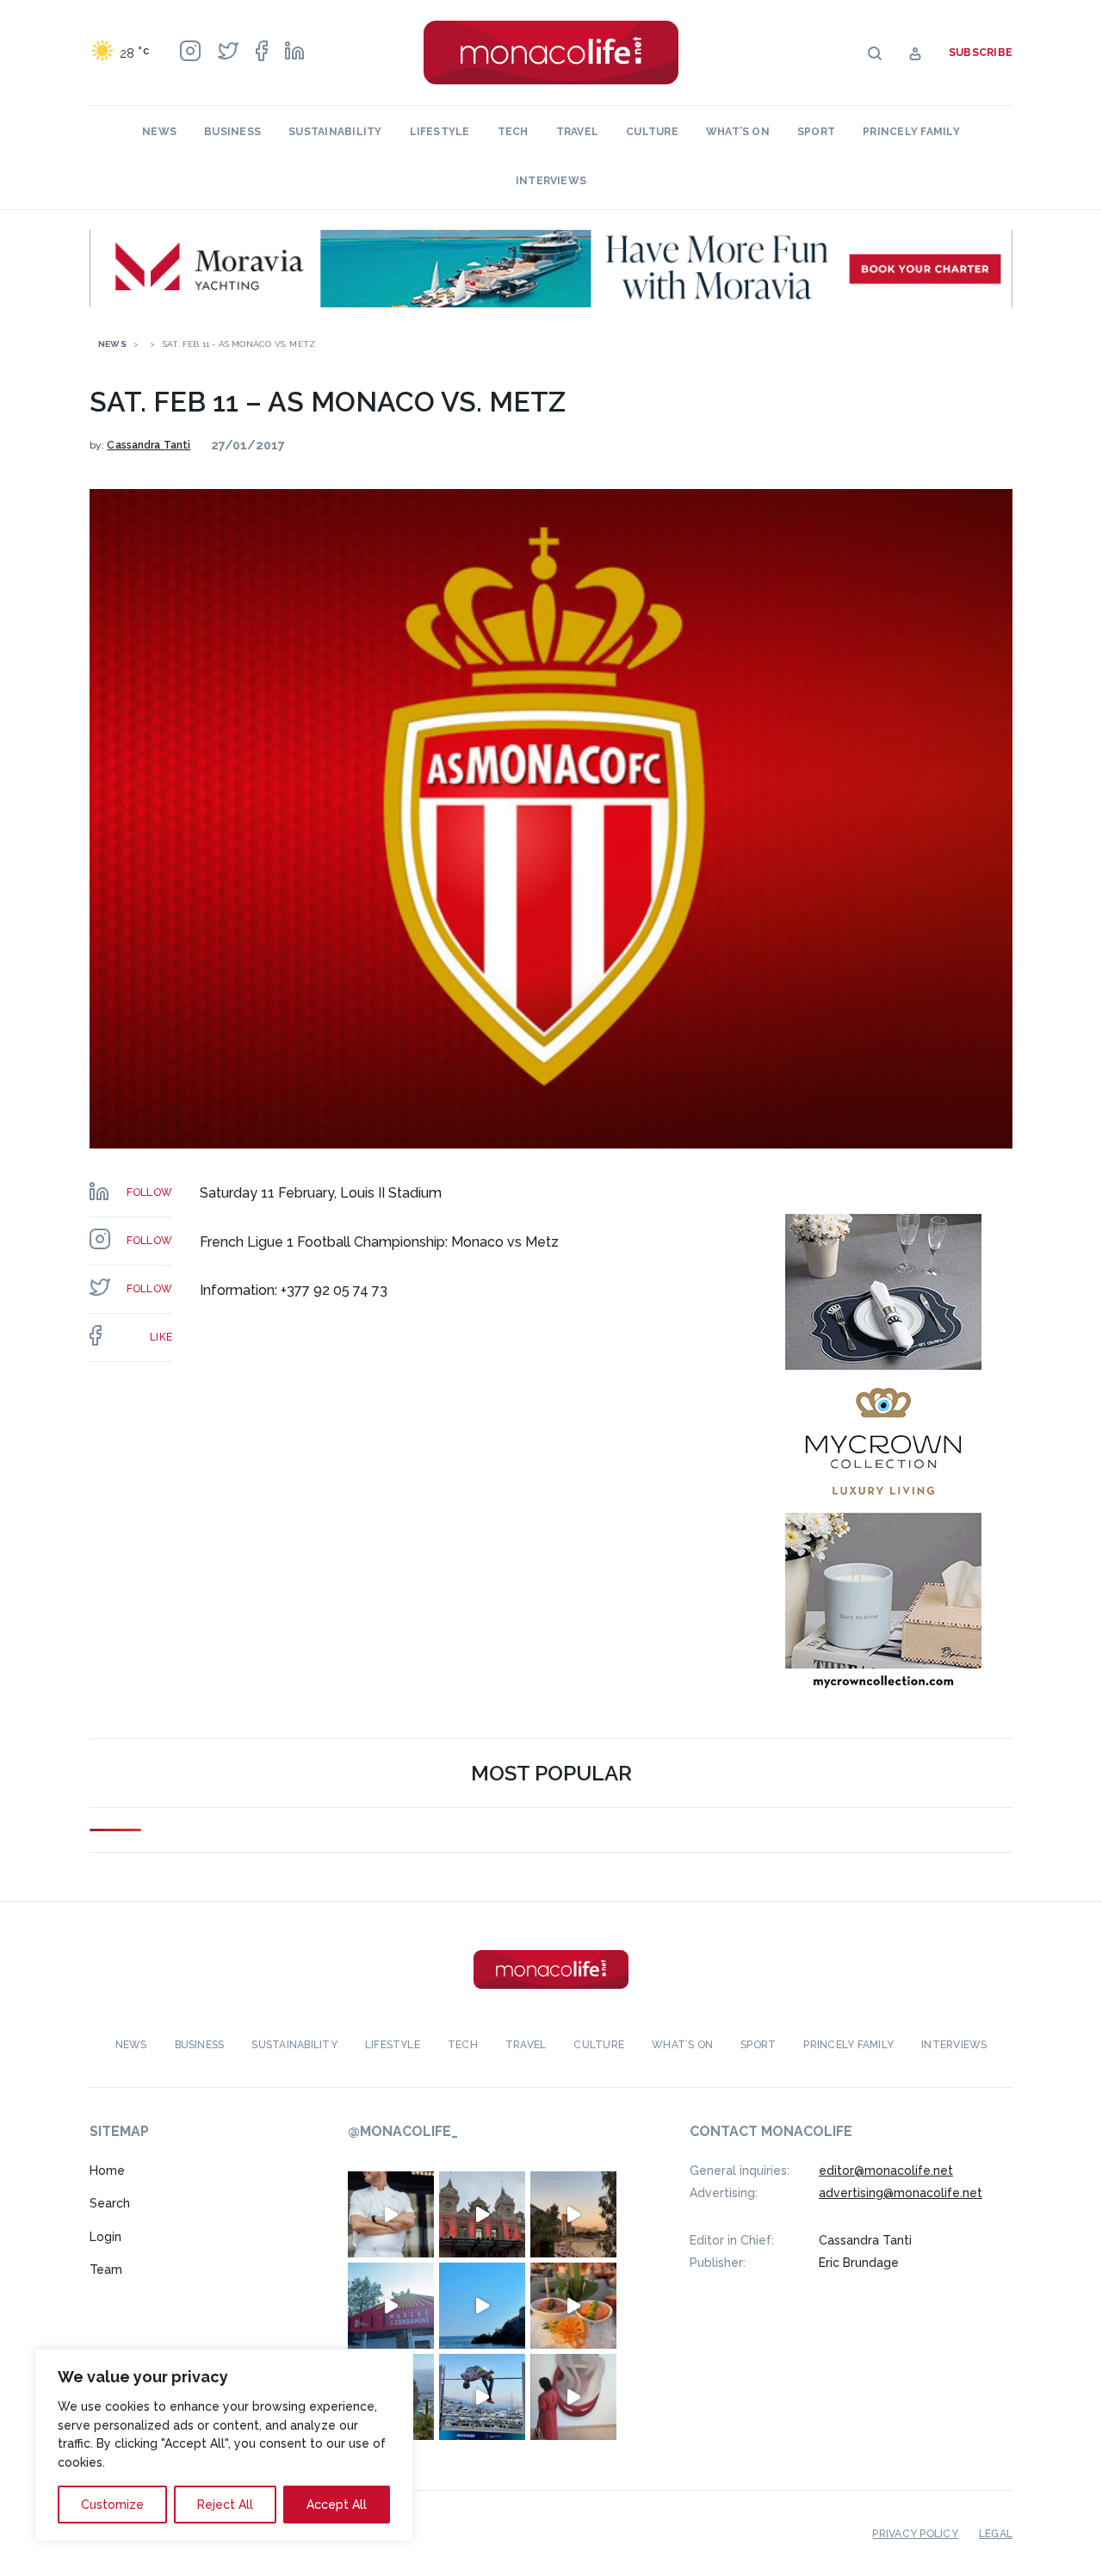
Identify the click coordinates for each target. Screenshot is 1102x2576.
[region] (224, 2445)
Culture (652, 132)
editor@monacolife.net (886, 2170)
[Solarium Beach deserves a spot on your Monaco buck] (482, 2306)
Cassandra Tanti (149, 445)
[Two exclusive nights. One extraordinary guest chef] (391, 2214)
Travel (577, 132)
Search (110, 2203)
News (159, 132)
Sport (816, 132)
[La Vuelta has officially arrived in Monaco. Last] (482, 2214)
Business (232, 132)
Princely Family (911, 132)
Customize (112, 2505)
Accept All (337, 2505)
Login (105, 2237)
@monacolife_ (403, 2131)
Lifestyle (440, 132)
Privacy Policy (915, 2534)
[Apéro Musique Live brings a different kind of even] (391, 2306)
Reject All (225, 2505)
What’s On (738, 132)
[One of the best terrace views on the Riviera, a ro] (573, 2306)
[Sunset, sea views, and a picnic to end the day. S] (573, 2214)
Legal (996, 2534)
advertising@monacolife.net (901, 2193)
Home (107, 2170)
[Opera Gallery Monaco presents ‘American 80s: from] (573, 2397)
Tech (513, 132)
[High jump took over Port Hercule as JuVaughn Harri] (482, 2397)
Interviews (551, 181)
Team (106, 2269)
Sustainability (335, 132)
